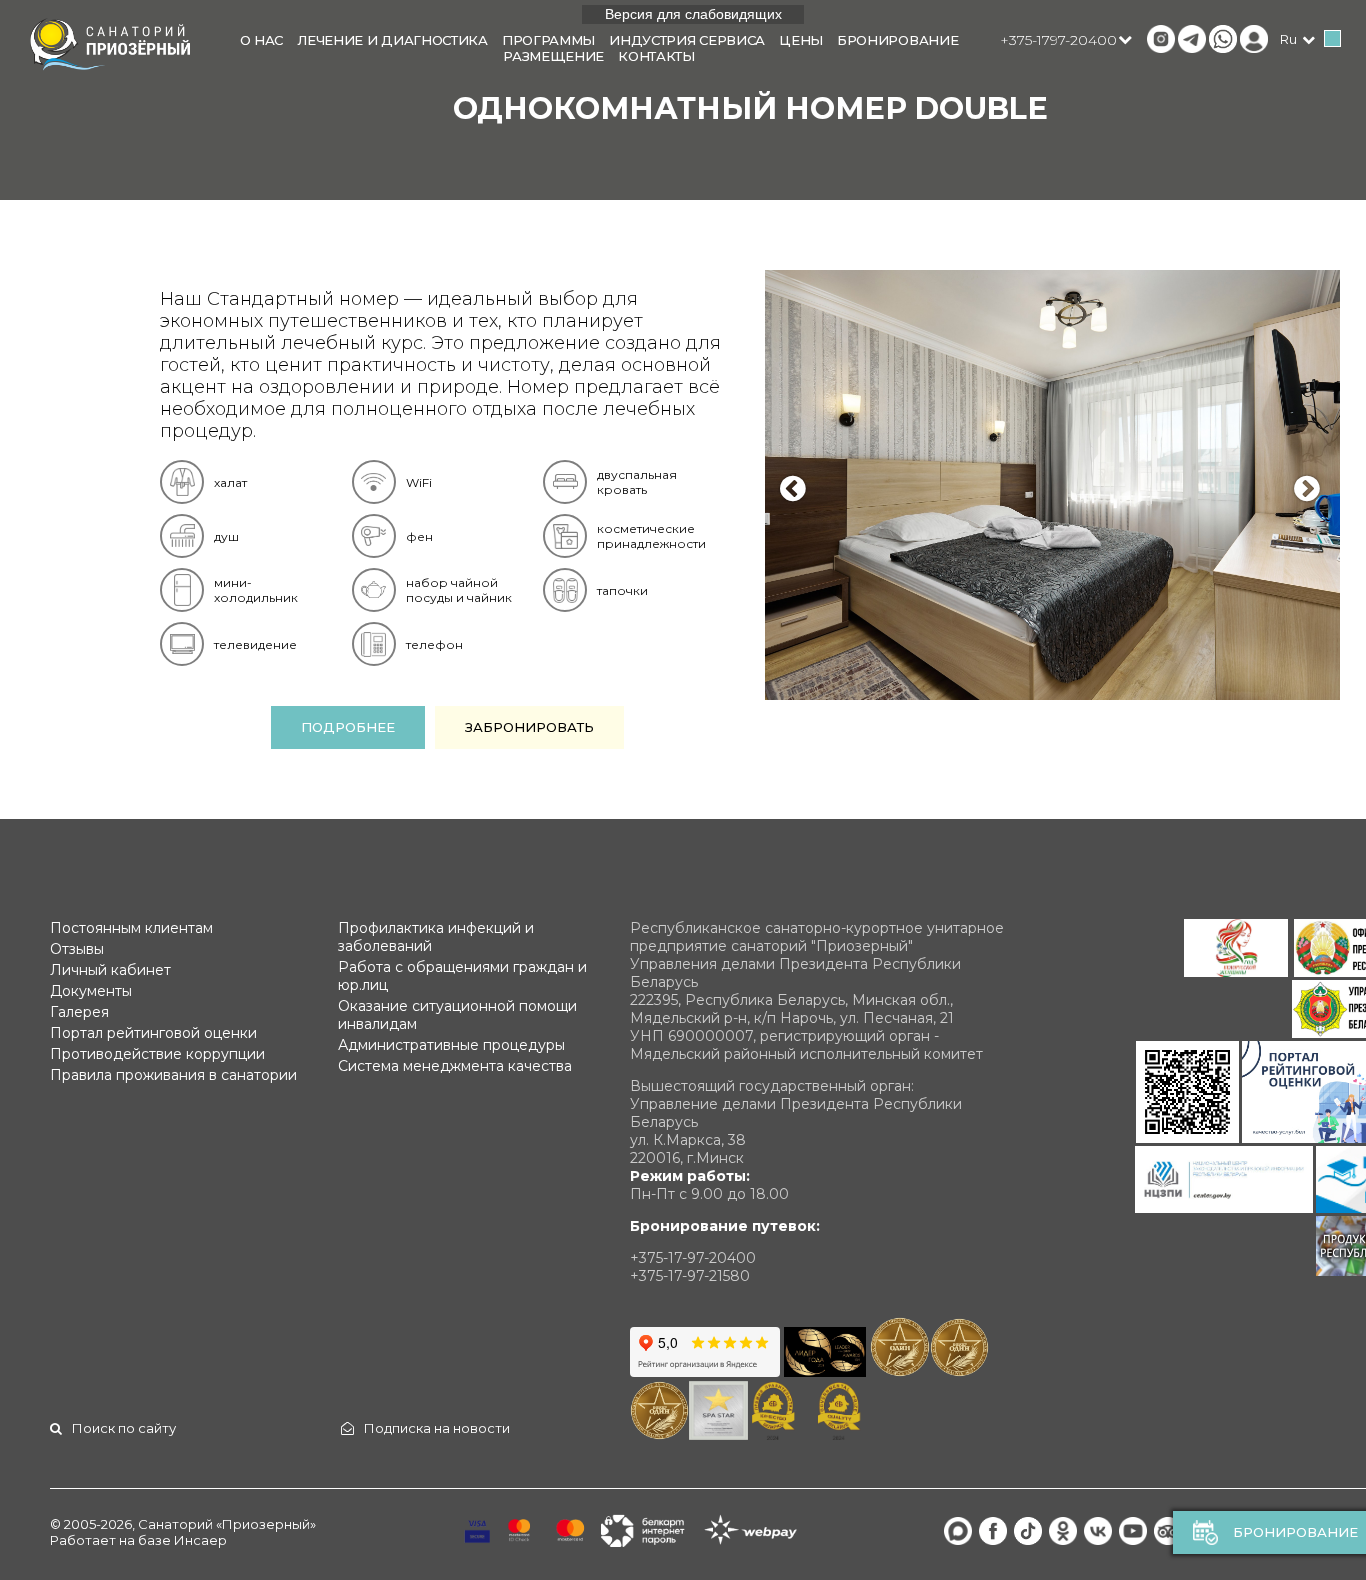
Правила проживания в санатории (173, 1075)
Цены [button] (801, 40)
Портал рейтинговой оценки (153, 1033)
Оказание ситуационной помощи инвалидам (457, 1015)
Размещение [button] (553, 56)
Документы (91, 991)
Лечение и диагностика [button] (392, 40)
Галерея (79, 1012)
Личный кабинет (110, 970)
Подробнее (348, 727)
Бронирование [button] (897, 40)
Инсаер (200, 1540)
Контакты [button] (656, 56)
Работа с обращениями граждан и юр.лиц (462, 976)
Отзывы (77, 949)
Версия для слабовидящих (693, 14)
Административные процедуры (451, 1045)
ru (1288, 39)
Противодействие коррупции (157, 1054)
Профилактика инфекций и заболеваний (436, 937)
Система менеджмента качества (455, 1066)
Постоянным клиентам (131, 928)
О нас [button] (262, 40)
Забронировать (529, 727)
